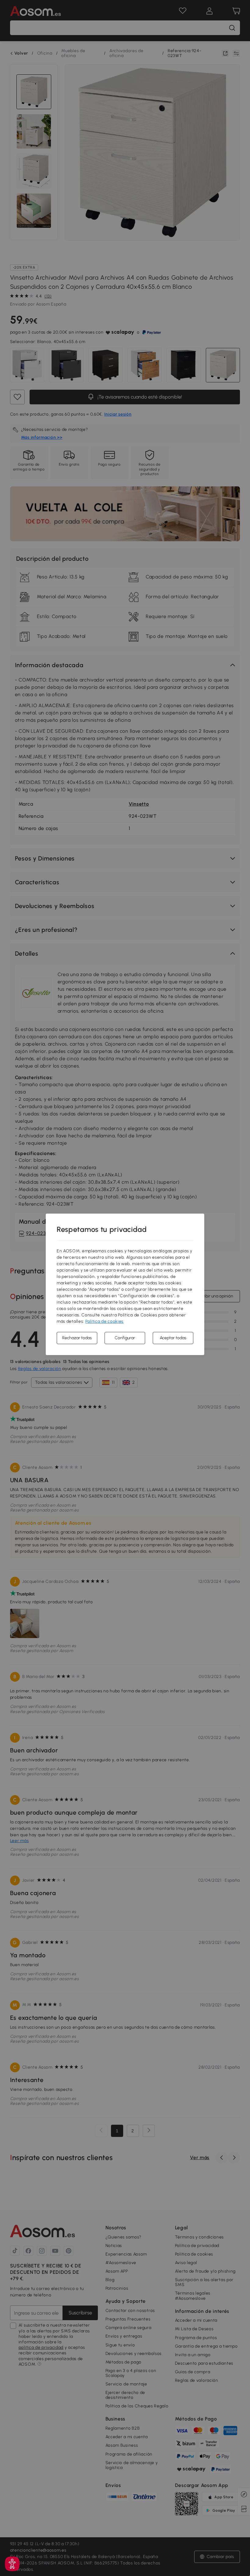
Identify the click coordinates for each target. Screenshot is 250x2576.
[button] (12, 2564)
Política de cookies (104, 1321)
